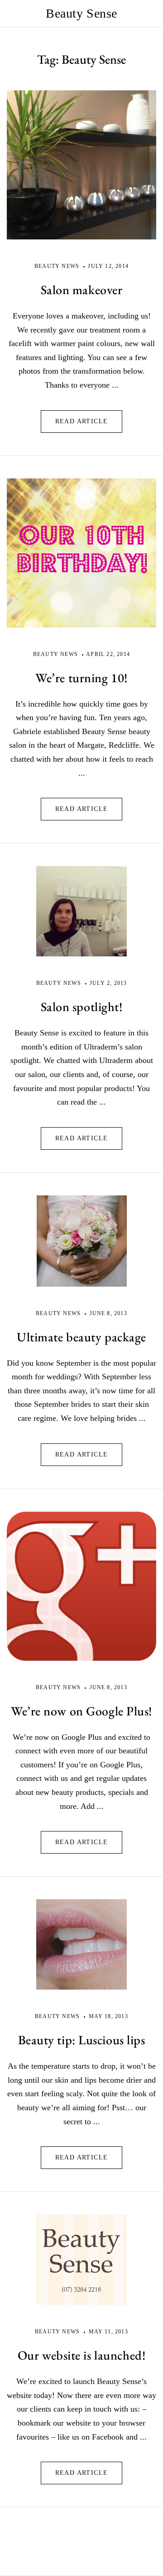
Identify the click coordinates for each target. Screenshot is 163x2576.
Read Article (82, 421)
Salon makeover (82, 290)
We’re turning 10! (81, 678)
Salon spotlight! (82, 1007)
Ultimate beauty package (81, 1337)
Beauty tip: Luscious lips (82, 2040)
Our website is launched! (81, 2355)
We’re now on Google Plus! (81, 1711)
